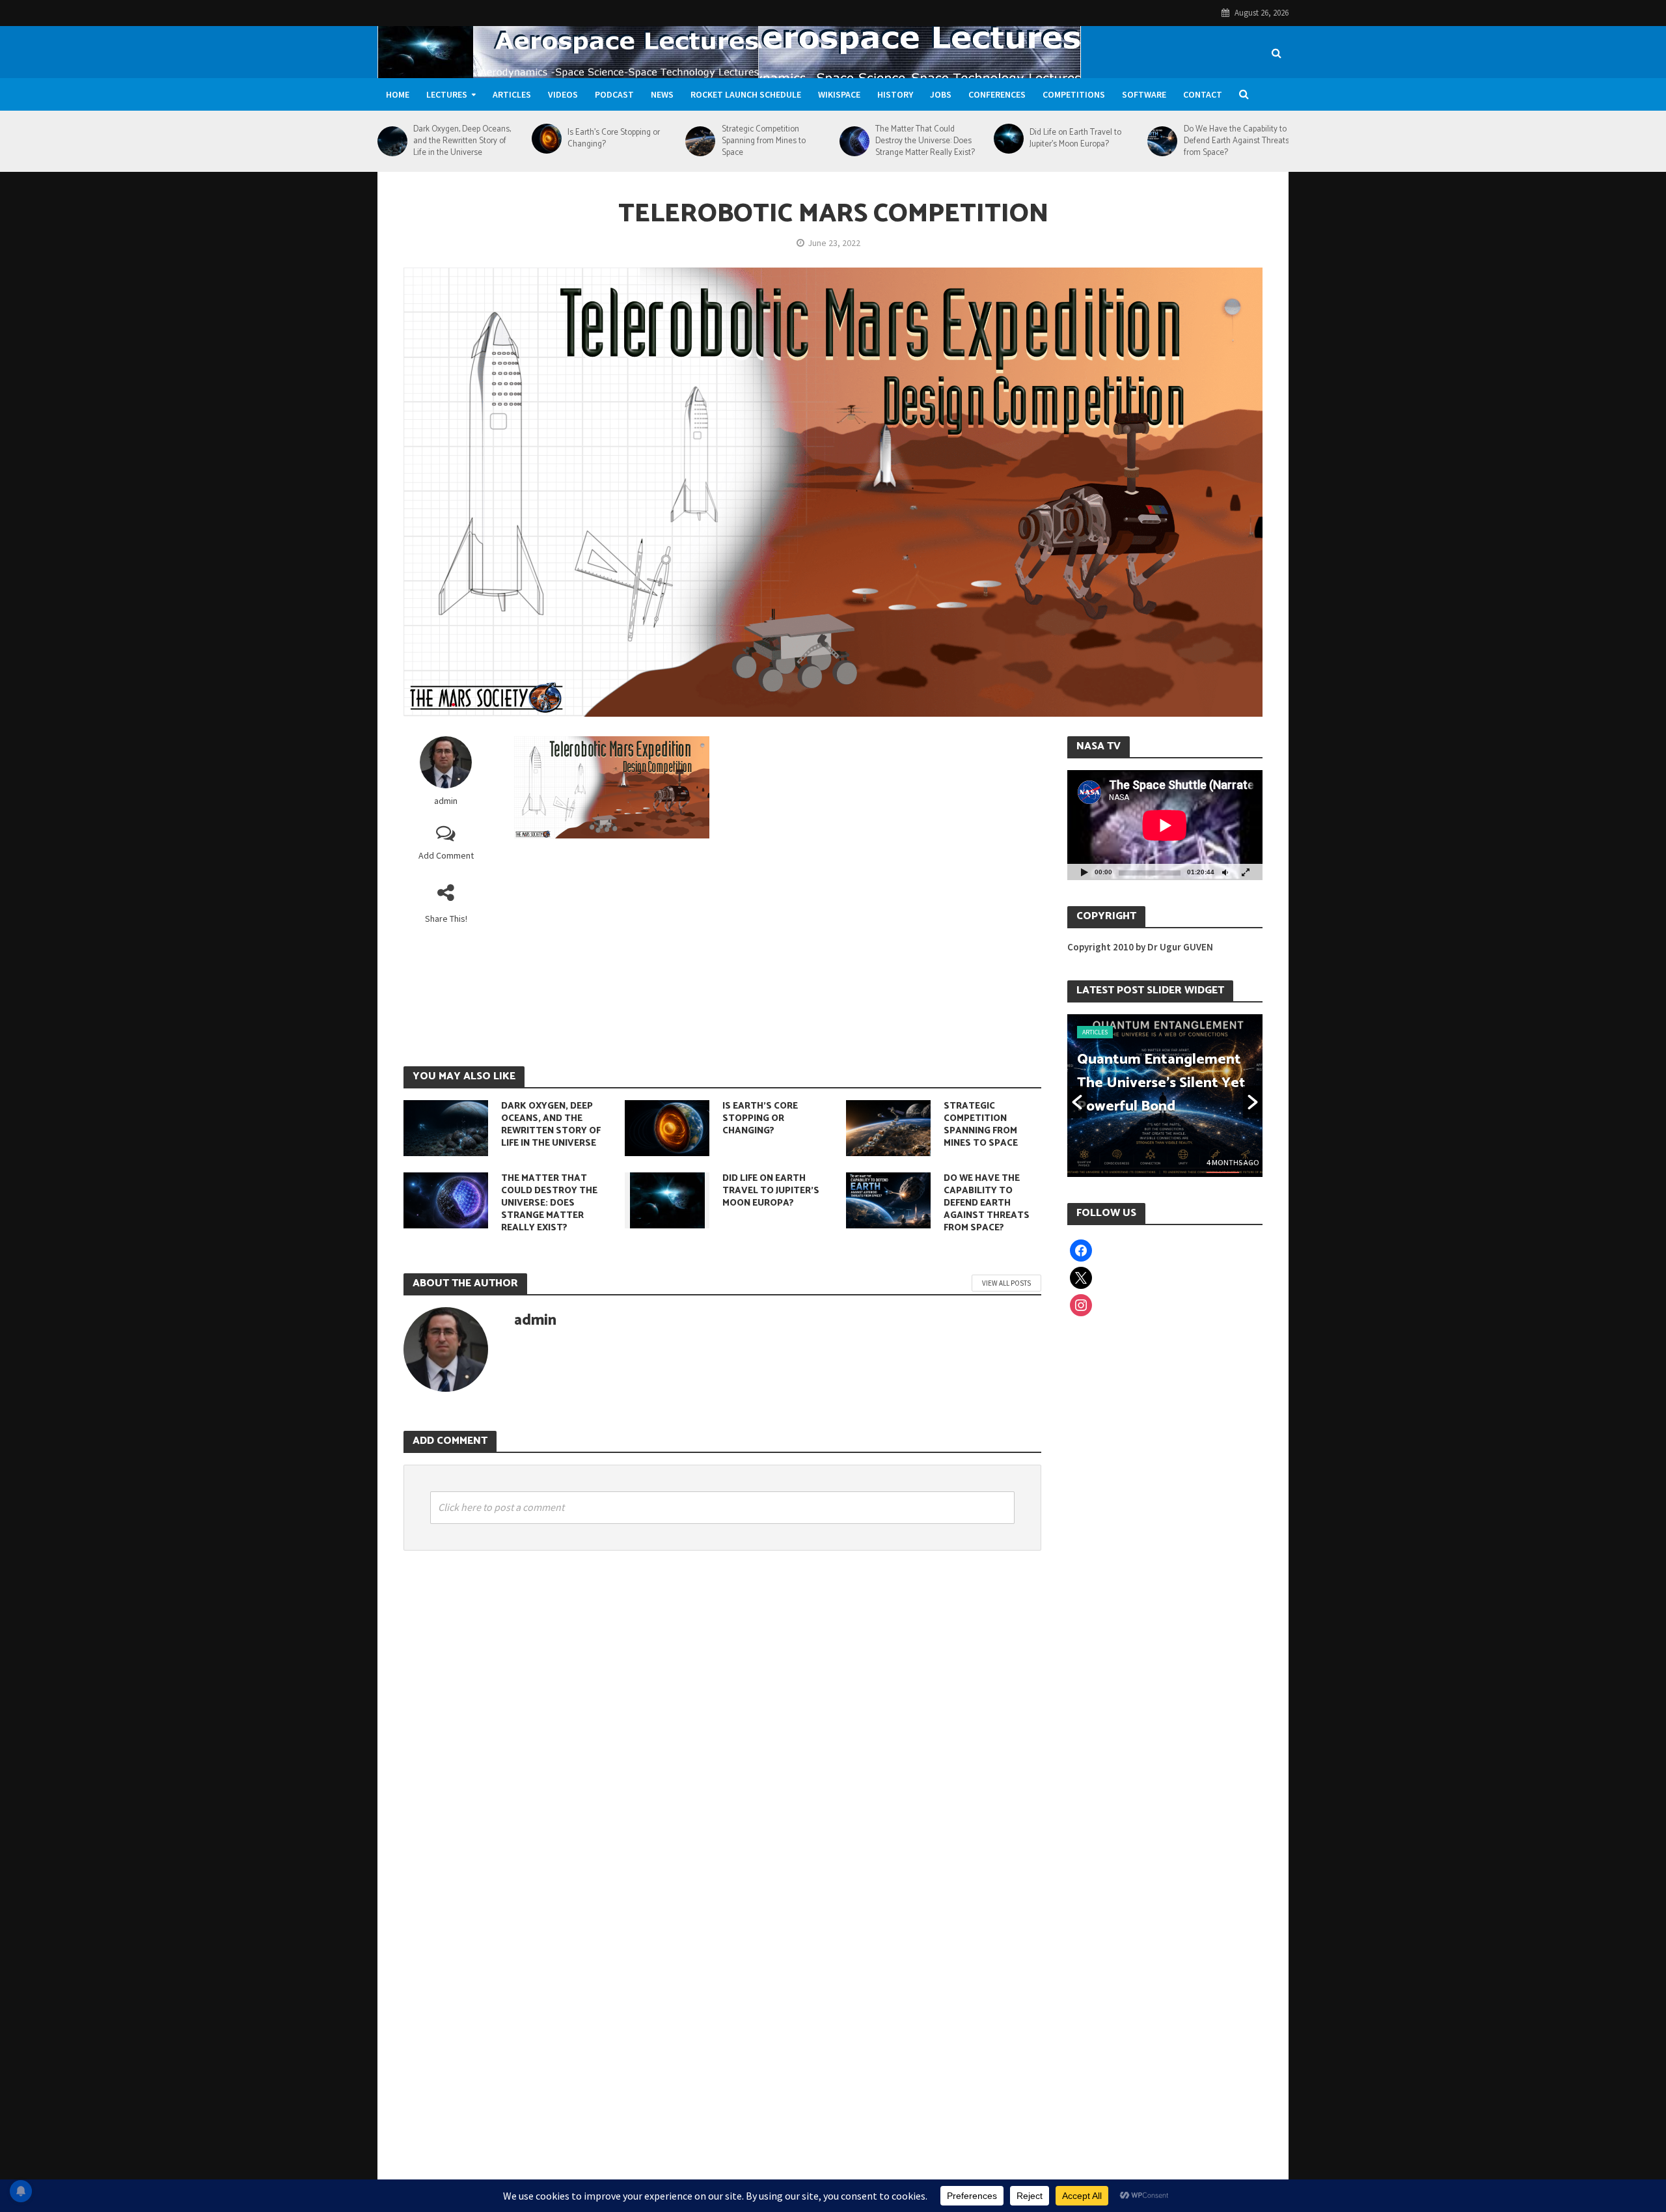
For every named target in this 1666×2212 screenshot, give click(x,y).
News (662, 94)
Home (398, 94)
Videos (563, 94)
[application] (1165, 825)
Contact (1203, 94)
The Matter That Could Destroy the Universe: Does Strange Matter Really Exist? (925, 141)
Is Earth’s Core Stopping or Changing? (614, 139)
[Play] (1084, 872)
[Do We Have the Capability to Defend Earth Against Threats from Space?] (1162, 141)
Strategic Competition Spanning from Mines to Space (764, 141)
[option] (1165, 1096)
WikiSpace (839, 94)
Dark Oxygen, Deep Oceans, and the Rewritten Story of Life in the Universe (462, 141)
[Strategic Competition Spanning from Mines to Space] (700, 141)
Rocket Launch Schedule (746, 94)
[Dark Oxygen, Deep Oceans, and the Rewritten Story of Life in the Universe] (392, 141)
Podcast (614, 94)
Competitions (1074, 94)
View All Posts (1006, 1283)
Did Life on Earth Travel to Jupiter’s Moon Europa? (1075, 139)
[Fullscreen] (1246, 872)
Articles (512, 94)
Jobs (941, 94)
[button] (1077, 1102)
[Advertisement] (778, 949)
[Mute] (1225, 872)
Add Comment (446, 855)
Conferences (997, 94)
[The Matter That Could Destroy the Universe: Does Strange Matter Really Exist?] (854, 141)
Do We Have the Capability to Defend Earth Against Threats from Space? (1236, 141)
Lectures (447, 94)
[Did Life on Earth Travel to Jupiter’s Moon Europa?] (1008, 139)
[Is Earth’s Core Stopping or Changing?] (546, 139)
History (895, 94)
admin (446, 801)
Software (1144, 94)
